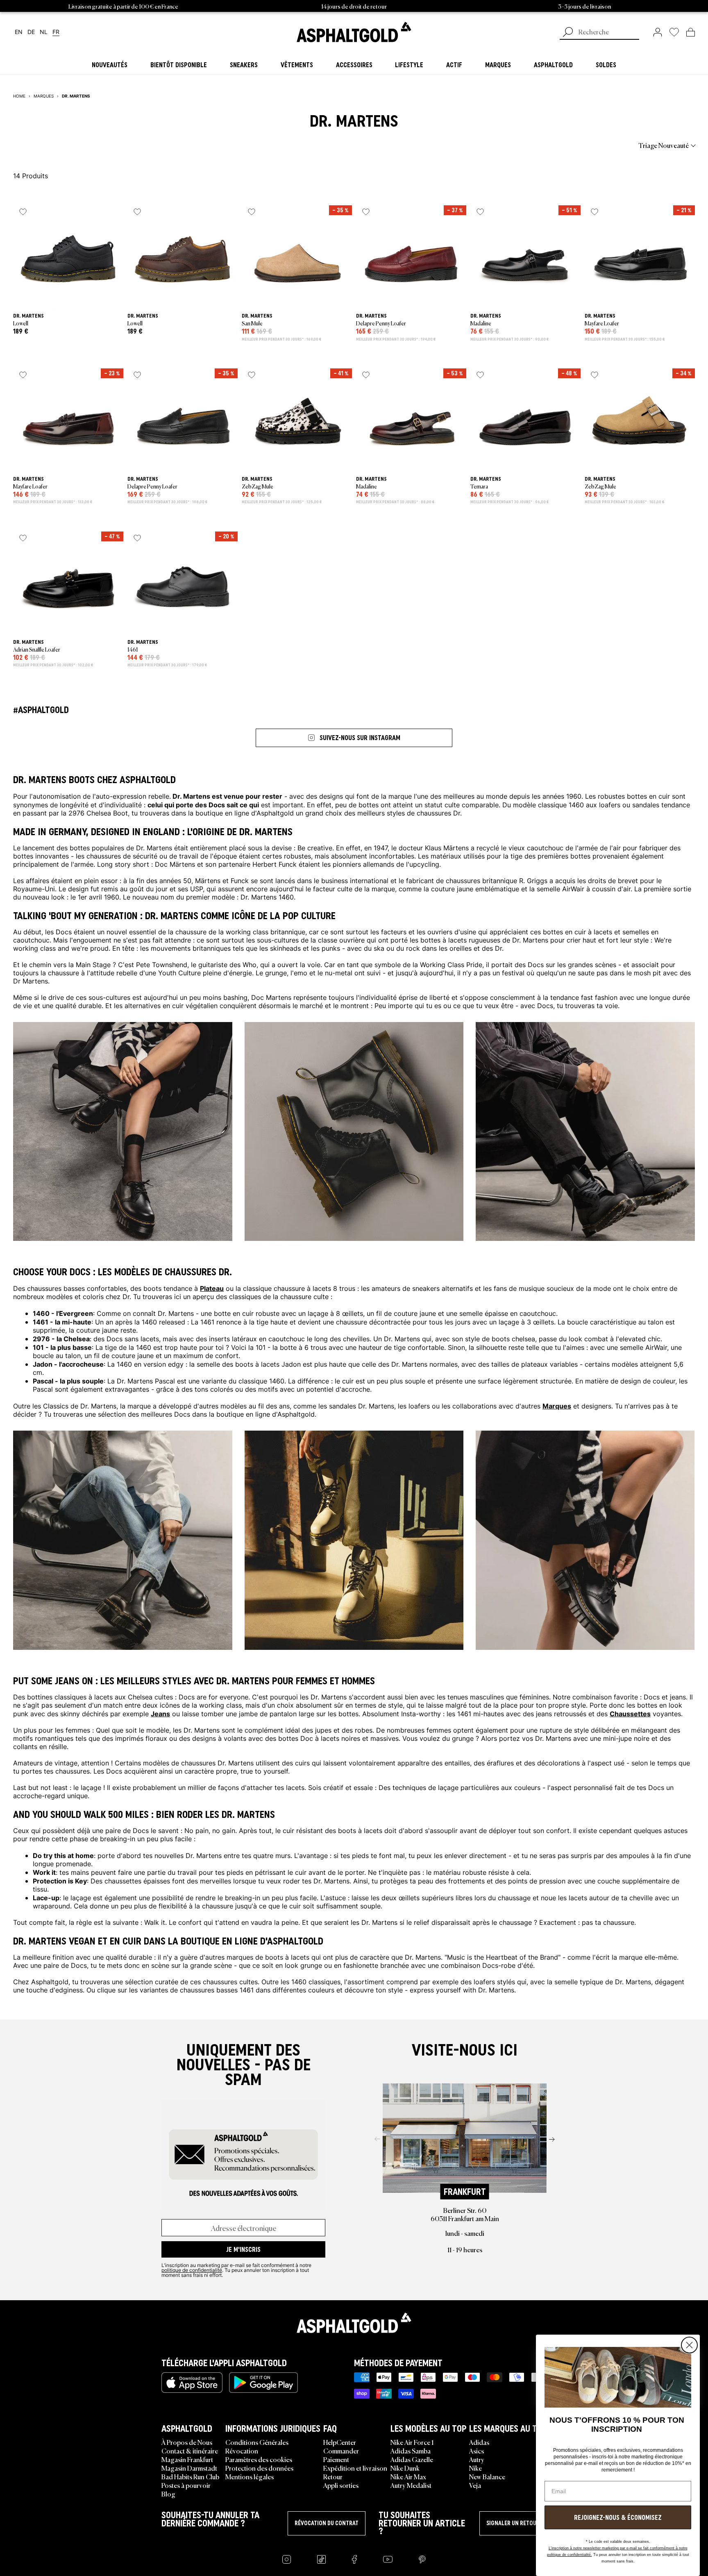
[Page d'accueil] (354, 2323)
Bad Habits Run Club (190, 2476)
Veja (475, 2485)
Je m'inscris (243, 2249)
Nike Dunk (405, 2468)
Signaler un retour (513, 2523)
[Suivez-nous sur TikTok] (321, 2559)
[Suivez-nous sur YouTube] (388, 2559)
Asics (477, 2451)
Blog (168, 2494)
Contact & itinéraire (190, 2451)
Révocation (242, 2451)
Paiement (336, 2459)
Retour (333, 2476)
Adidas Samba (411, 2451)
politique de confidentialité (192, 2270)
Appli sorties (341, 2485)
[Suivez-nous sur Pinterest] (422, 2559)
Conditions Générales (257, 2442)
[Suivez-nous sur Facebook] (354, 2559)
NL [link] (44, 32)
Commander (341, 2451)
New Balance (487, 2476)
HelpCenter (340, 2442)
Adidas (479, 2442)
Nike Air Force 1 (412, 2442)
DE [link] (31, 32)
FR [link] (56, 32)
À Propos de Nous (187, 2442)
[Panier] (691, 32)
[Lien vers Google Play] (263, 2383)
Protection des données (259, 2468)
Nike (475, 2468)
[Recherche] (568, 33)
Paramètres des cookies (259, 2459)
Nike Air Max (408, 2476)
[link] (354, 32)
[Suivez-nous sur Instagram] (287, 2559)
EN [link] (19, 32)
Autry (477, 2459)
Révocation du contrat (327, 2523)
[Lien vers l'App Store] (192, 2383)
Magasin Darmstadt (189, 2468)
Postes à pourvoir (186, 2485)
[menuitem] (58, 145)
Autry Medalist (411, 2485)
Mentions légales (250, 2476)
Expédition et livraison (355, 2468)
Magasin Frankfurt (187, 2459)
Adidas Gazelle (412, 2459)
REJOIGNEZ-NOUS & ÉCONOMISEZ (618, 2517)
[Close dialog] (689, 2345)
